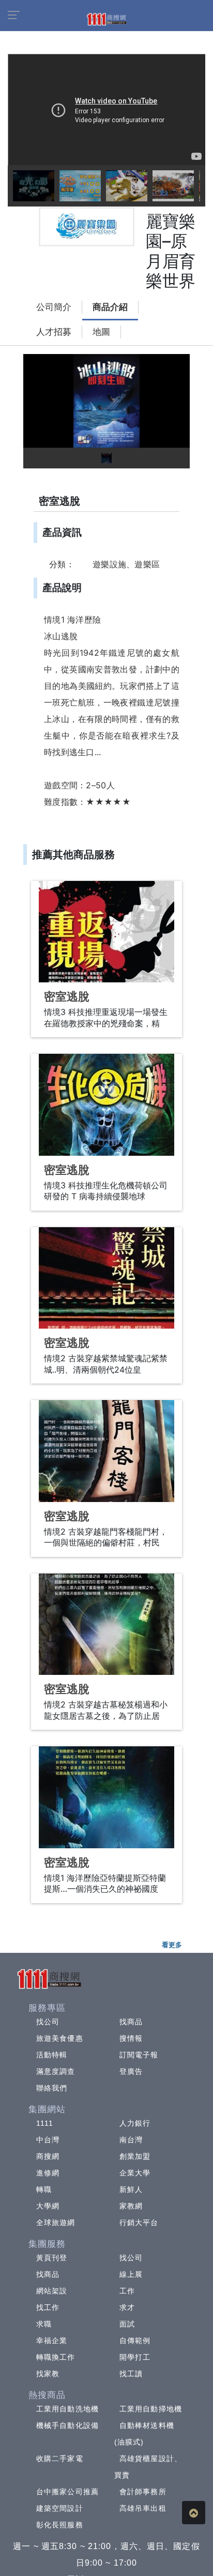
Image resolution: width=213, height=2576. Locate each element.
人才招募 (54, 332)
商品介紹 (110, 307)
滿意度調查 (56, 2071)
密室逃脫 (67, 997)
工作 (127, 2291)
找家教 (48, 2374)
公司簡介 (54, 307)
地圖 (101, 332)
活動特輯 (52, 2055)
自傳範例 (135, 2341)
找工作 (48, 2307)
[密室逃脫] (106, 932)
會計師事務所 (143, 2492)
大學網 (48, 2206)
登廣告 (131, 2071)
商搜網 (48, 2156)
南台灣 (131, 2140)
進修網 (48, 2173)
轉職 (44, 2189)
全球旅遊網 (56, 2222)
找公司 (48, 2022)
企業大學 (135, 2173)
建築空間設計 (60, 2508)
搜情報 (131, 2038)
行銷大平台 (139, 2222)
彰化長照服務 (60, 2525)
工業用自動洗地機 (67, 2409)
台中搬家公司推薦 (67, 2492)
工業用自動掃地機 (151, 2409)
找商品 (131, 2022)
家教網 (131, 2206)
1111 (45, 2123)
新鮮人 (131, 2189)
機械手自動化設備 (67, 2425)
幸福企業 (52, 2341)
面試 (127, 2324)
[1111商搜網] (106, 19)
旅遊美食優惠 (60, 2038)
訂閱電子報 (139, 2055)
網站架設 (52, 2291)
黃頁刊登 (52, 2258)
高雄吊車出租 (143, 2508)
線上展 (131, 2274)
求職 (44, 2324)
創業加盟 (135, 2156)
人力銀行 (135, 2123)
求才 (127, 2307)
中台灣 (48, 2140)
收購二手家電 (60, 2459)
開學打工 (135, 2357)
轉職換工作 (56, 2357)
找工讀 (131, 2374)
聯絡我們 (52, 2088)
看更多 (172, 1945)
